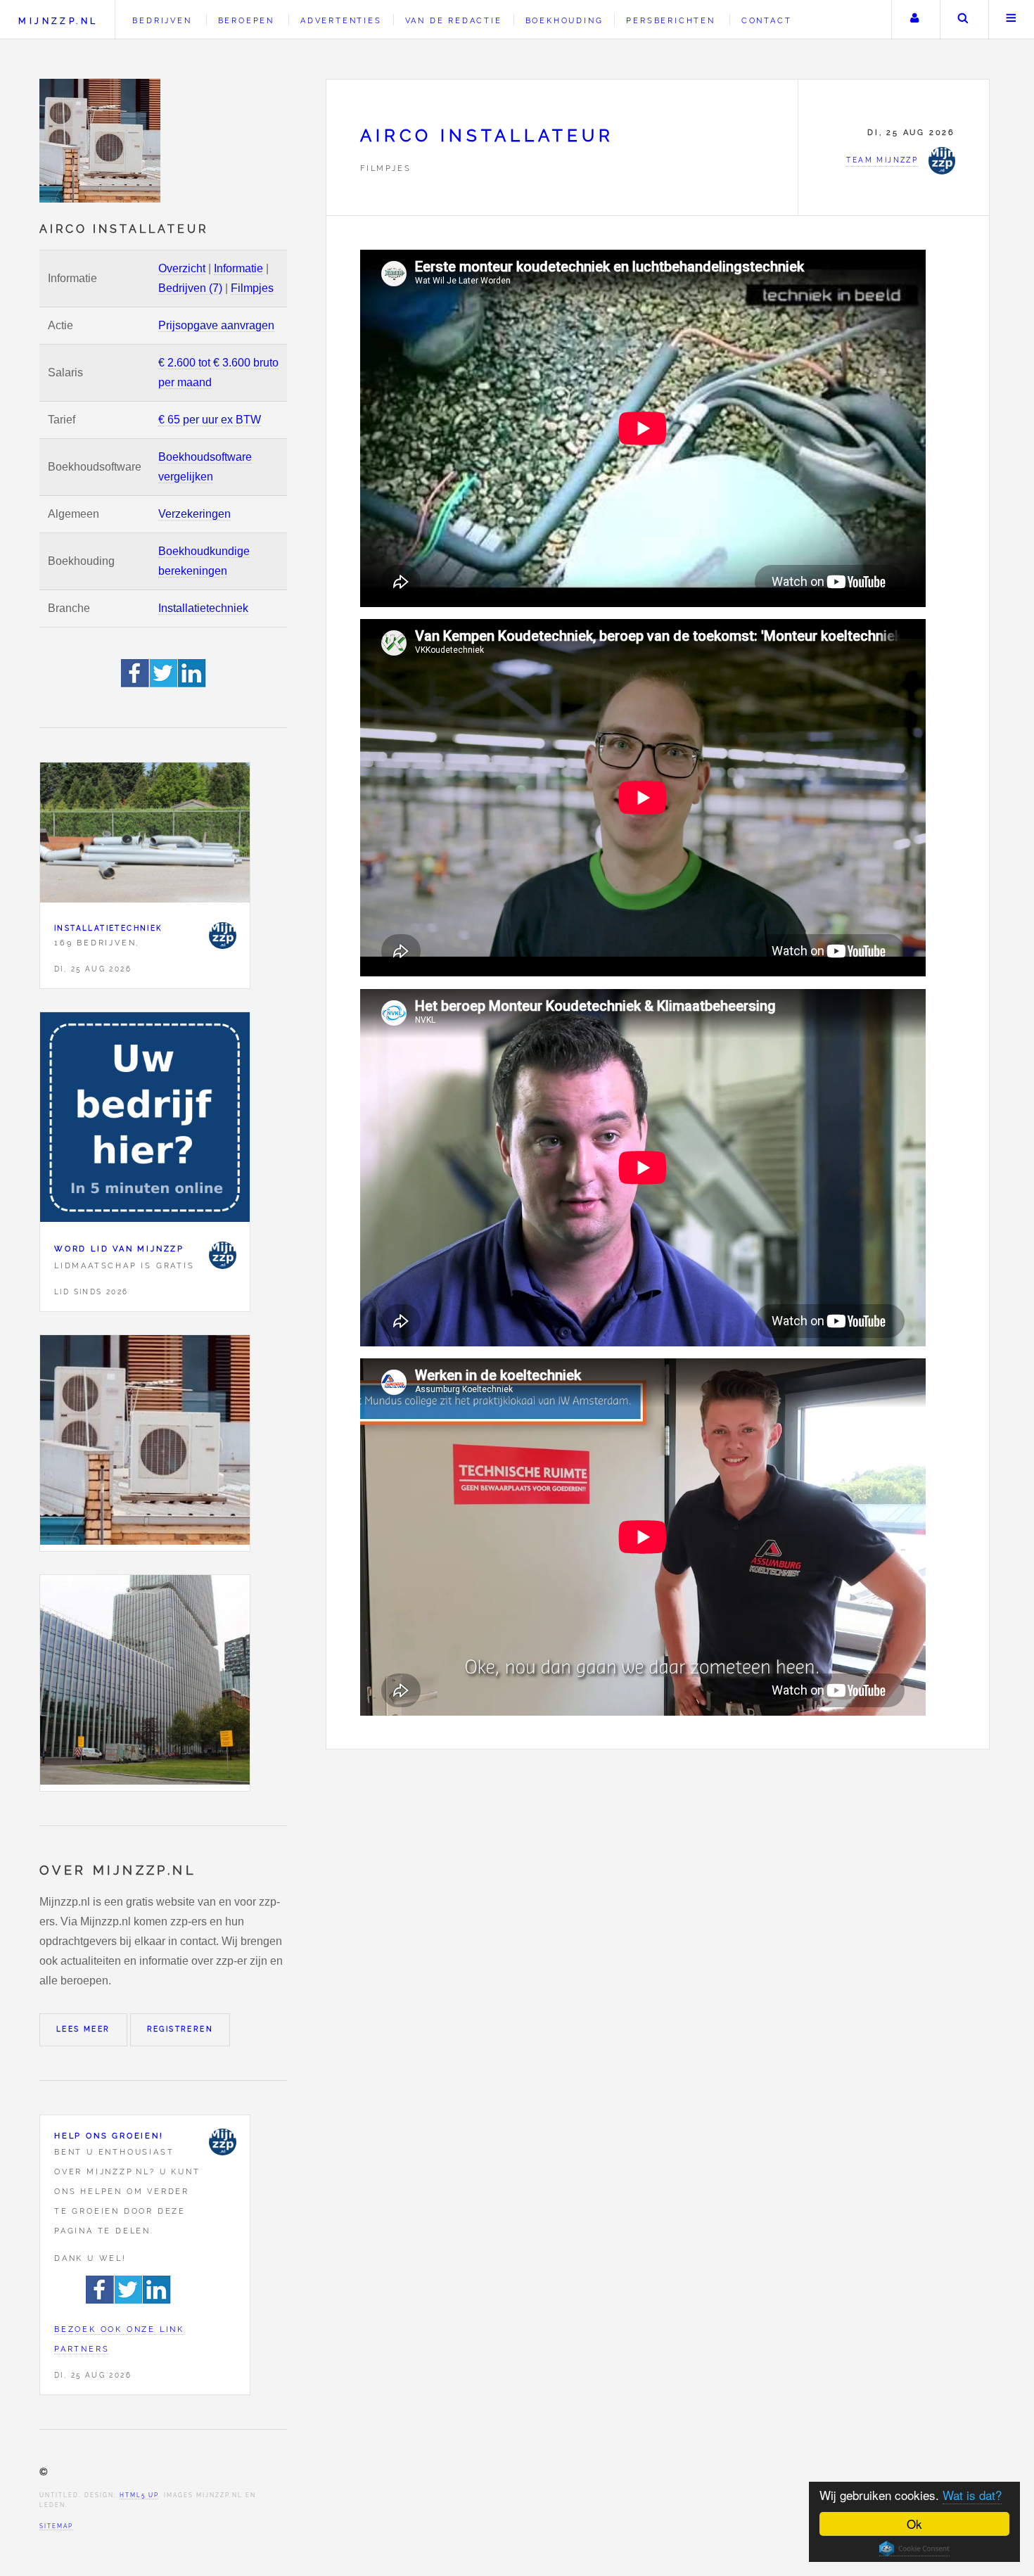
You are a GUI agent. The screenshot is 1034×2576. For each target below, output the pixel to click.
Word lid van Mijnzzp (119, 1249)
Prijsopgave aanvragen (216, 325)
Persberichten (670, 20)
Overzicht (182, 268)
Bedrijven (162, 20)
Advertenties (341, 20)
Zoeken (963, 20)
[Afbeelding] (145, 1443)
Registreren (180, 2029)
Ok (914, 2524)
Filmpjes (252, 288)
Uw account (914, 20)
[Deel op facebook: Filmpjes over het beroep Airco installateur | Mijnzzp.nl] (135, 683)
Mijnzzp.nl (58, 21)
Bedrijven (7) (190, 288)
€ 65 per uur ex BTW (210, 420)
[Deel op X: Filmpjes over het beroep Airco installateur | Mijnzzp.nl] (164, 683)
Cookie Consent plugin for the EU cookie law (914, 2549)
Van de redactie (454, 20)
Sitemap (56, 2526)
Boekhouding (564, 20)
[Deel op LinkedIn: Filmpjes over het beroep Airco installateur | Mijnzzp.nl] (192, 683)
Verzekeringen (194, 514)
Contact (767, 20)
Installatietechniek (203, 608)
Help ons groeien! (109, 2136)
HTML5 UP (139, 2495)
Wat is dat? (972, 2495)
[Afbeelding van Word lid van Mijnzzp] (145, 1120)
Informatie (238, 268)
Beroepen (246, 20)
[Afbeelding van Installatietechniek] (145, 836)
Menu (1011, 20)
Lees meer (83, 2029)
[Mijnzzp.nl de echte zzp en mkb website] (101, 141)
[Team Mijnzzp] (222, 936)
